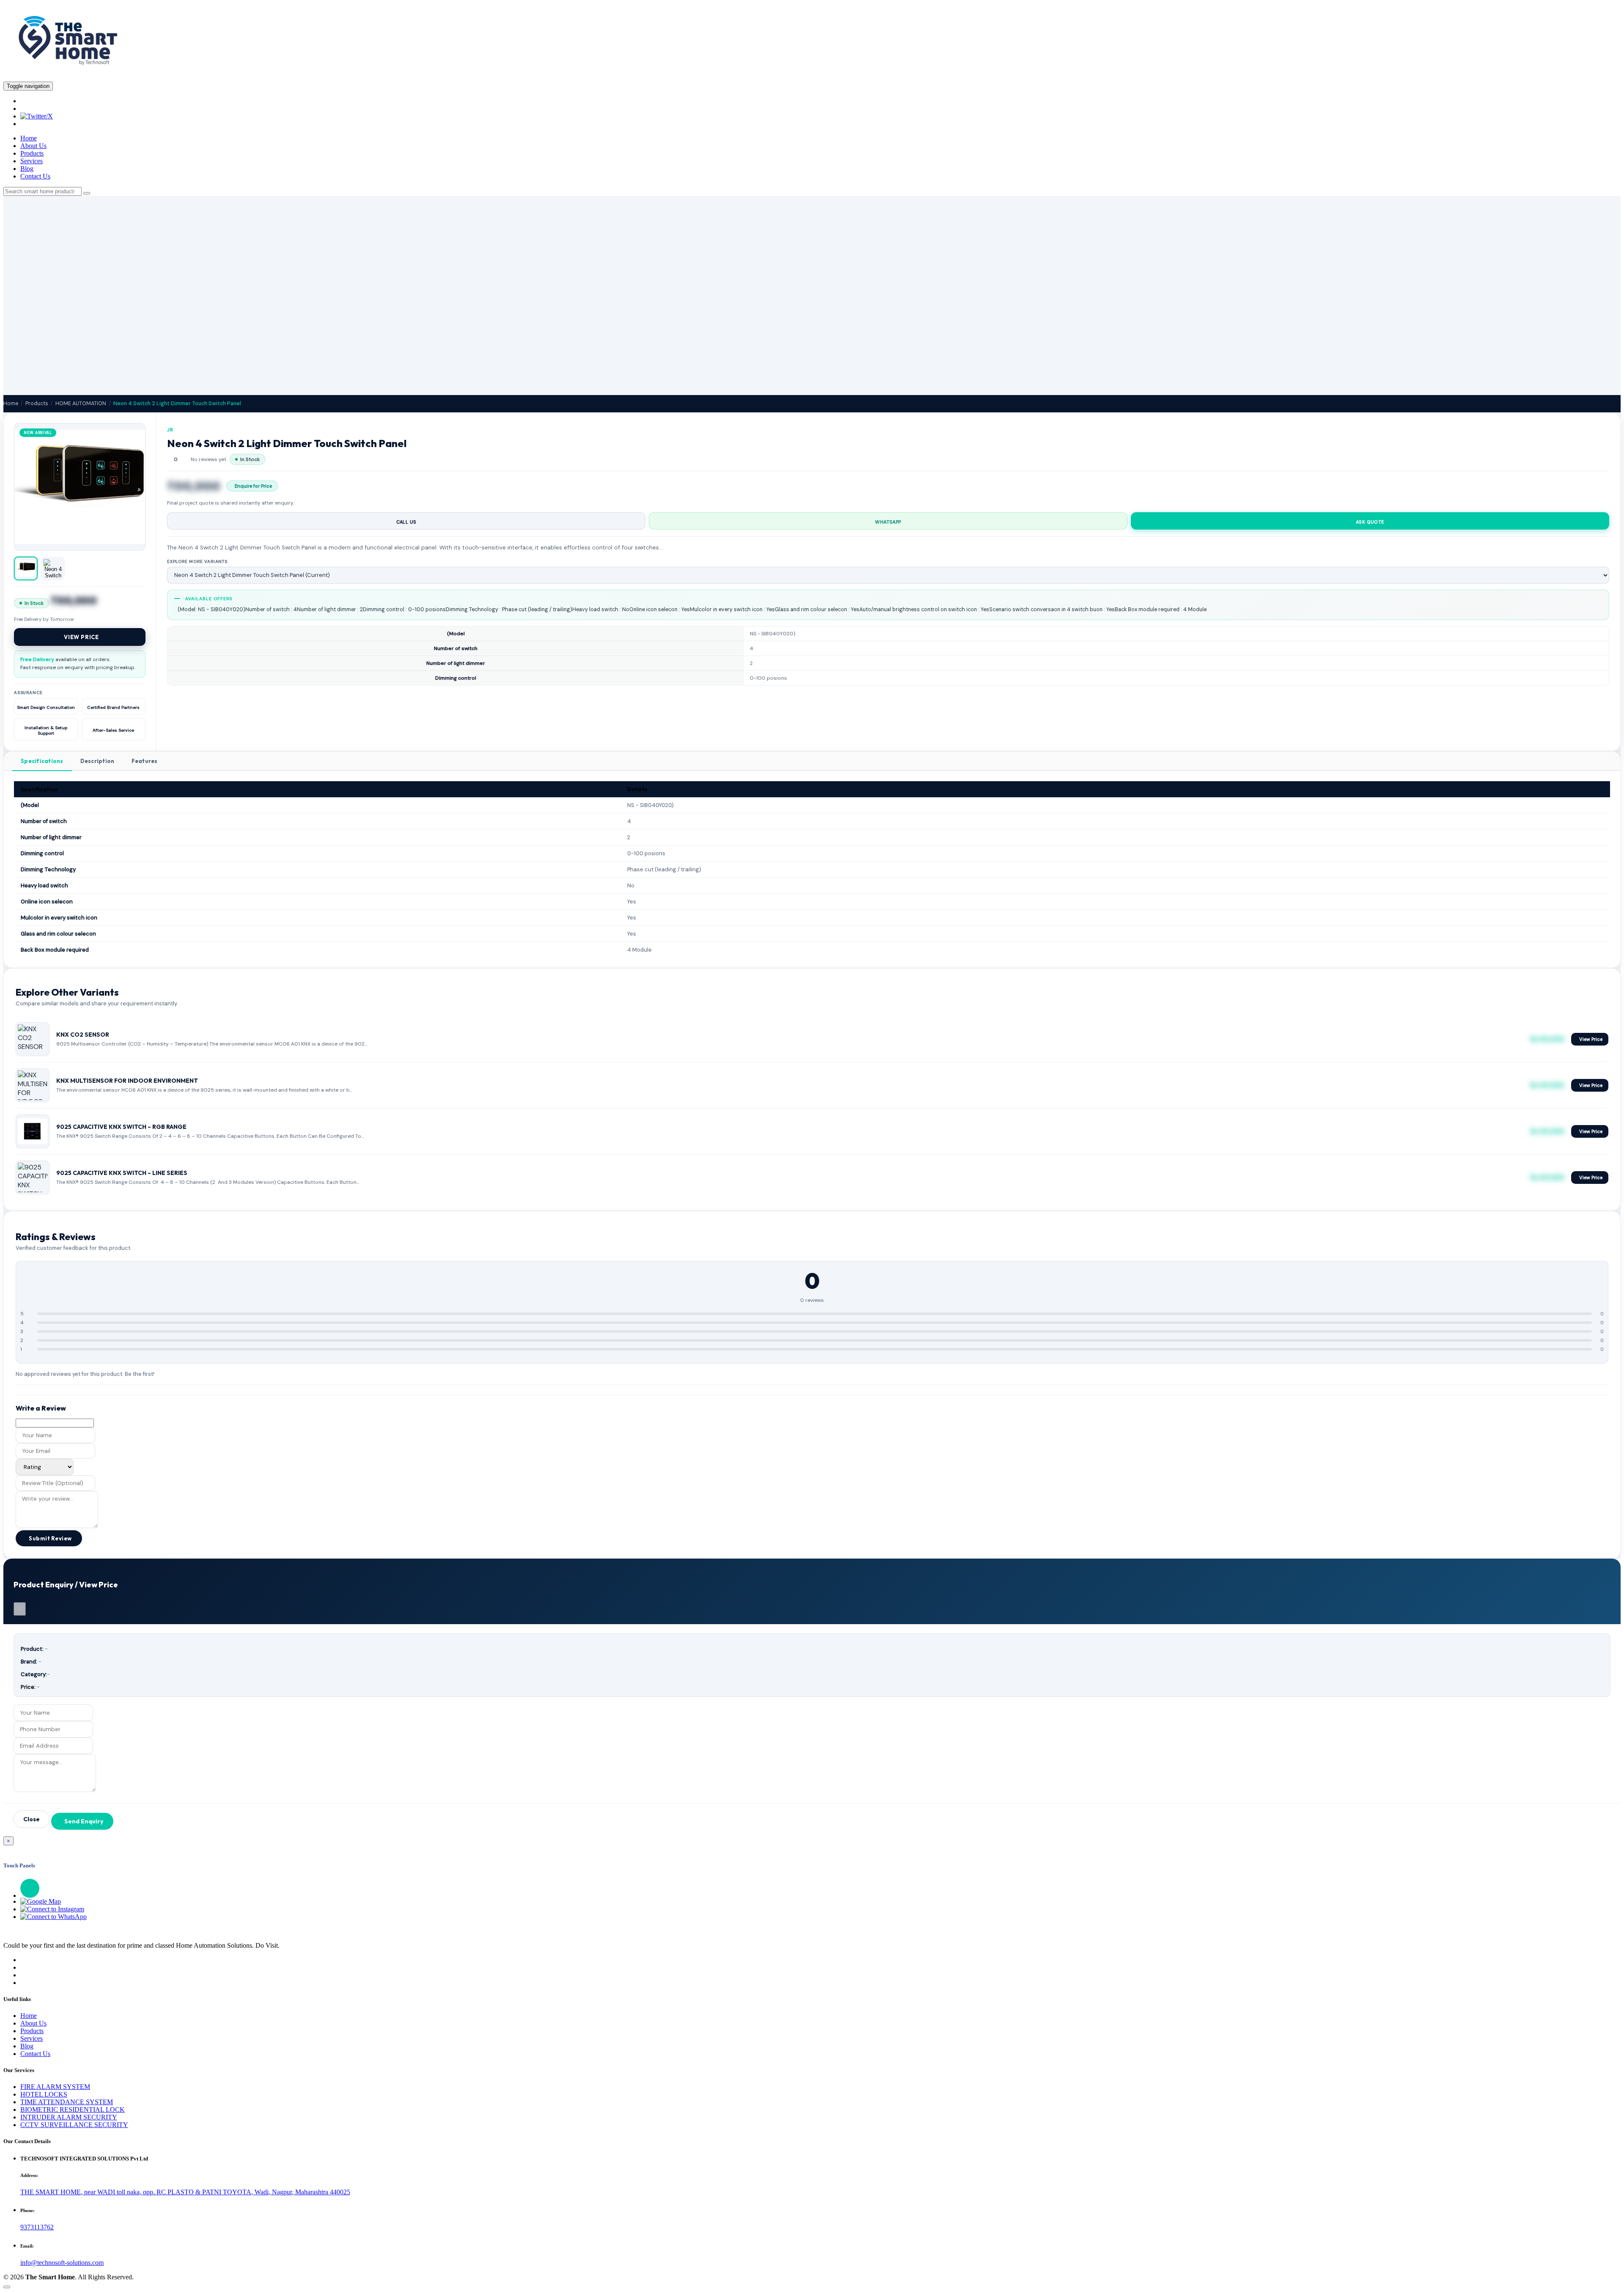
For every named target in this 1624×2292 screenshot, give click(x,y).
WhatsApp (888, 522)
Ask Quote (1370, 522)
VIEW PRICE (81, 637)
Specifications (42, 761)
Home (29, 138)
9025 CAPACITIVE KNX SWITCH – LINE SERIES (122, 1173)
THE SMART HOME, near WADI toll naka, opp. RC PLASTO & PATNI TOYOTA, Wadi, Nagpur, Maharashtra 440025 (185, 2192)
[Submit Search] (87, 193)
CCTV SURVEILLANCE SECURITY (74, 2125)
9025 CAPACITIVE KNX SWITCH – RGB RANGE (121, 1127)
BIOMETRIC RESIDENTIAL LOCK (73, 2109)
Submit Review (50, 1538)
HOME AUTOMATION (81, 404)
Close (32, 1819)
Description (97, 761)
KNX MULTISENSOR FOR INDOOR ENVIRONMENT (127, 1081)
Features (145, 761)
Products (32, 153)
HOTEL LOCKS (44, 2094)
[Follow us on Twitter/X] (37, 116)
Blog (27, 169)
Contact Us (35, 176)
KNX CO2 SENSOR (83, 1035)
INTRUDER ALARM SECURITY (69, 2117)
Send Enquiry (84, 1821)
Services (32, 161)
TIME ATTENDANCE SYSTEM (67, 2102)
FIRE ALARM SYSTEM (55, 2087)
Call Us (406, 522)
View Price (1591, 1039)
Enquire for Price (253, 486)
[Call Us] (820, 1888)
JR (170, 430)
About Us (33, 146)
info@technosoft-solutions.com (62, 2263)
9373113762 (37, 2227)
